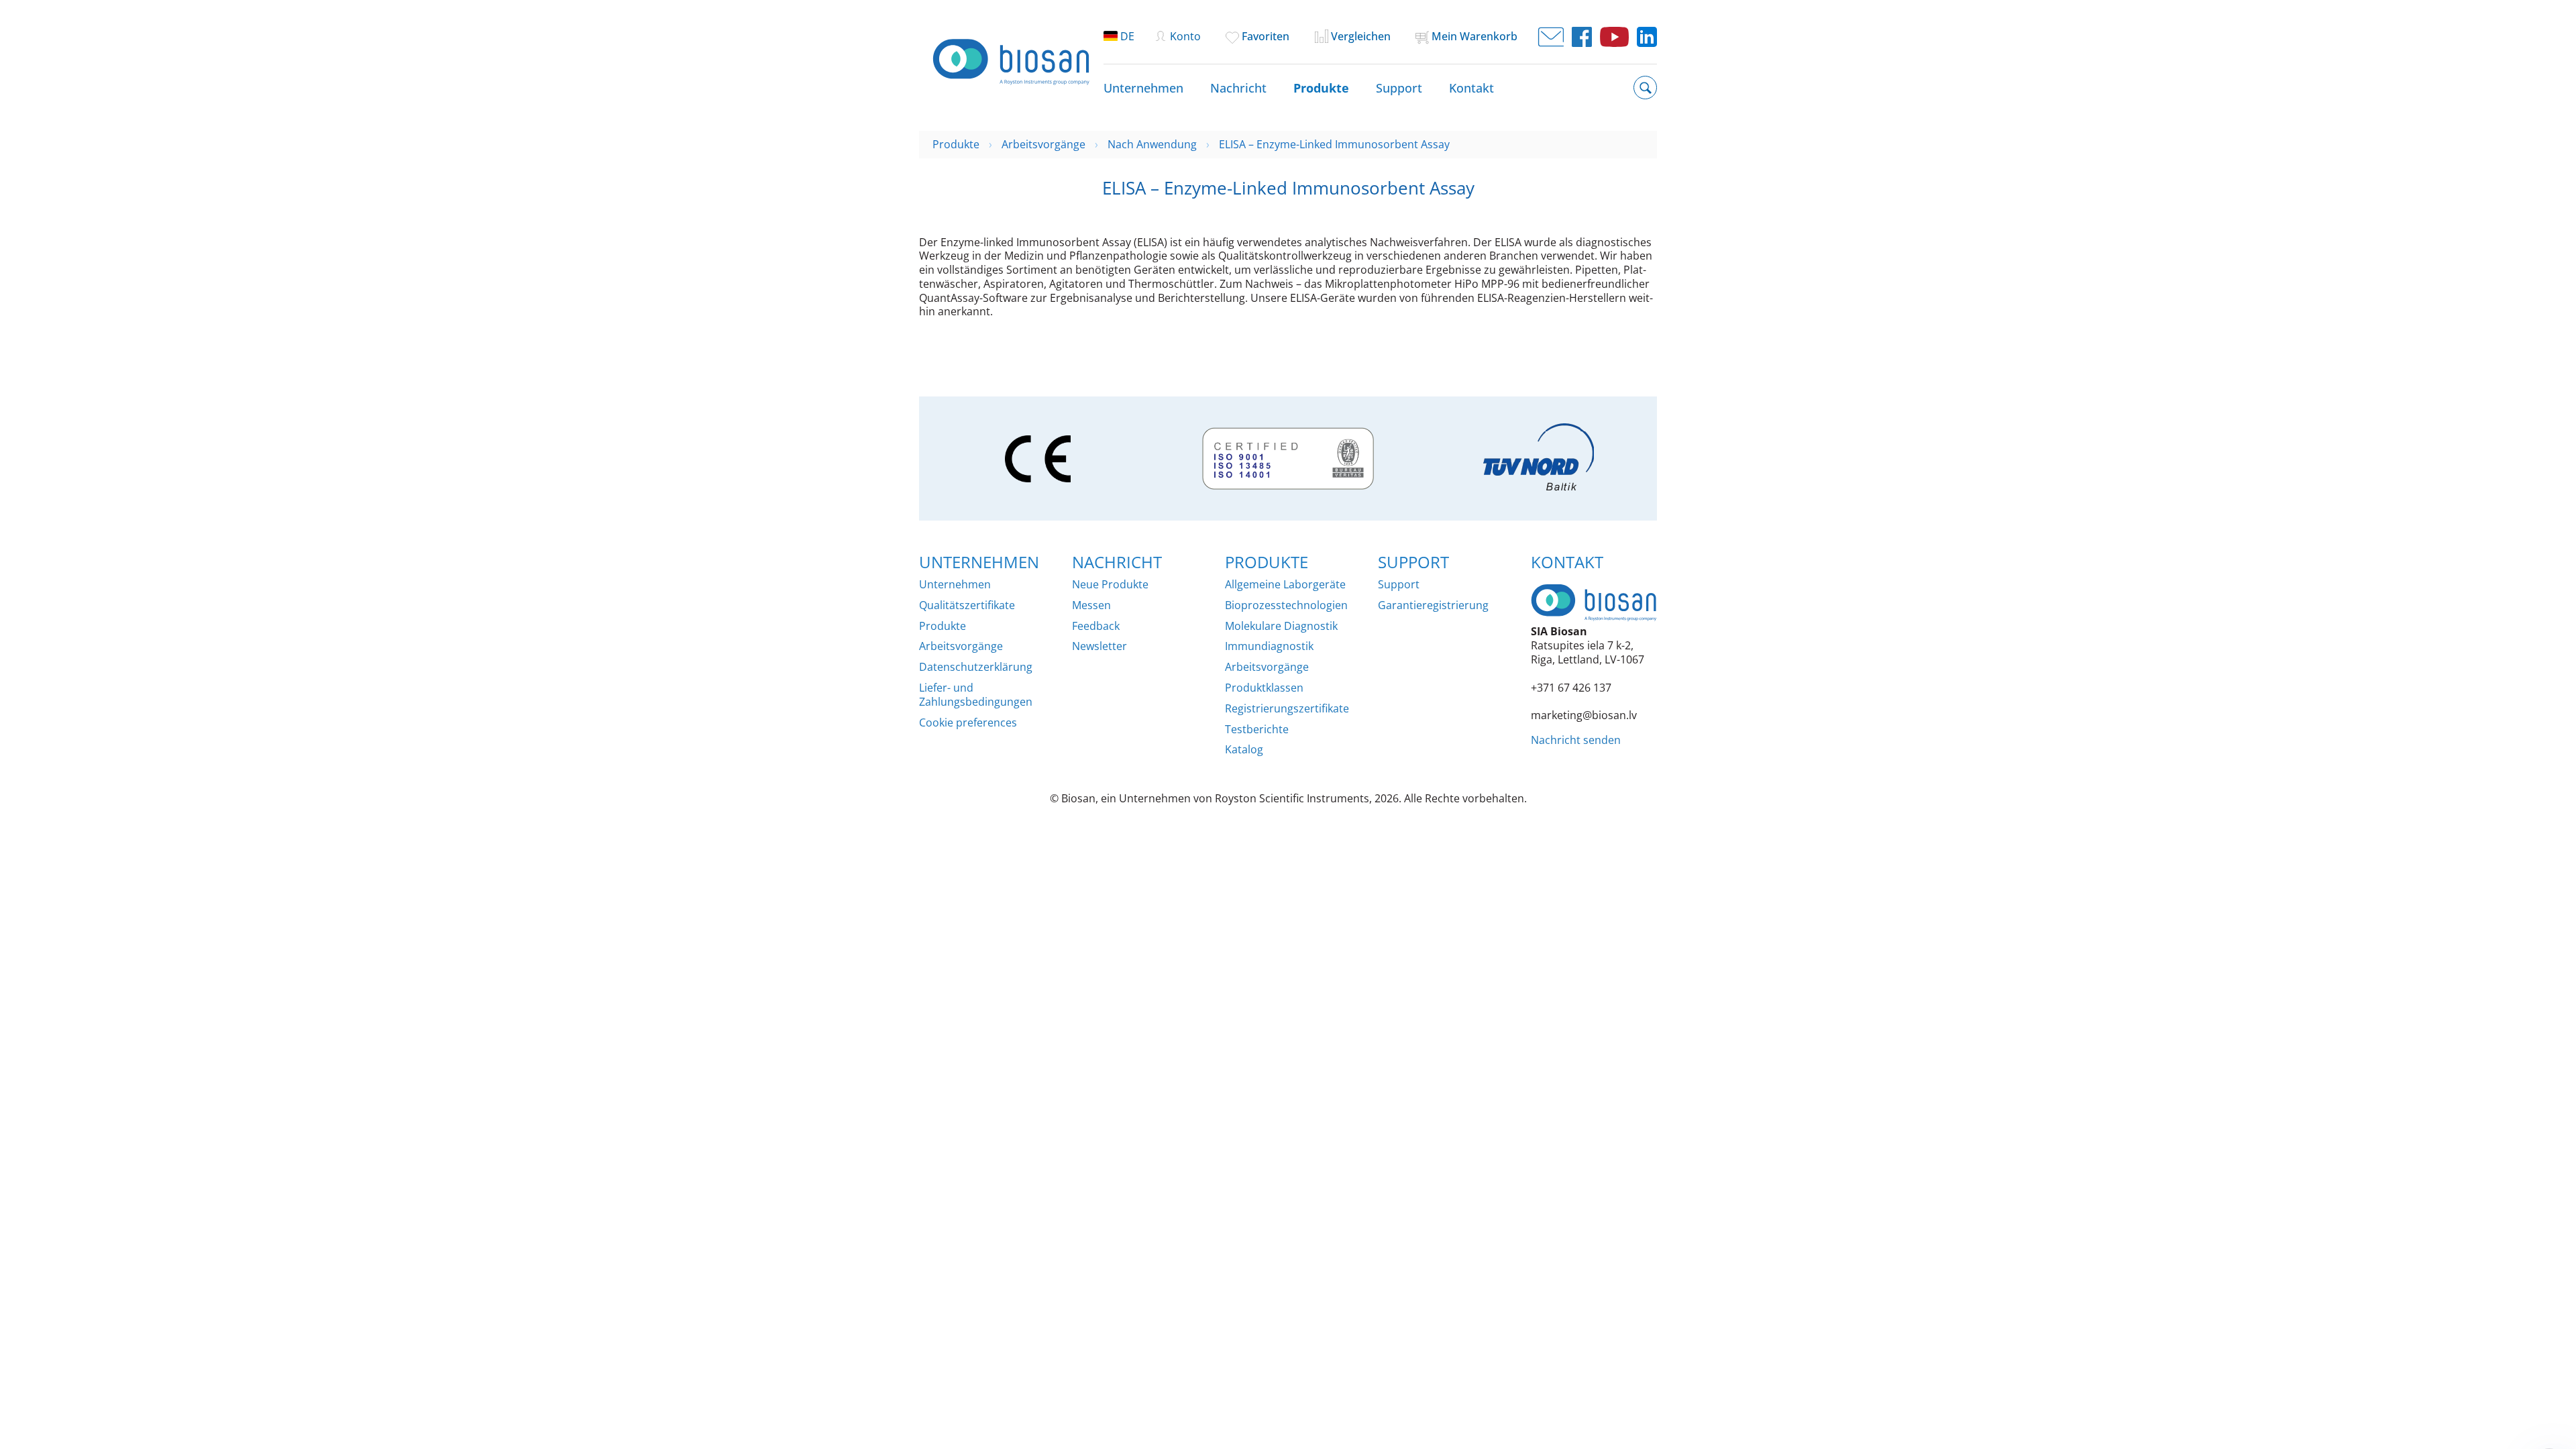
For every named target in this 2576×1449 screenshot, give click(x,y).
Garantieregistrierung (1433, 605)
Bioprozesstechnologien (1286, 605)
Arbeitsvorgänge (961, 646)
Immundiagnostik (1269, 646)
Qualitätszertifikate (967, 605)
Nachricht (1238, 88)
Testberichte (1257, 730)
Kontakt (1471, 88)
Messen (1091, 605)
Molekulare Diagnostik (1281, 626)
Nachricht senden (1576, 740)
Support (1399, 88)
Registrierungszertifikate (1287, 709)
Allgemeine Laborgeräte (1285, 585)
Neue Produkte (1110, 585)
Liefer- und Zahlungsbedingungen (976, 695)
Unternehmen (1143, 88)
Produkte (1321, 88)
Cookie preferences (968, 723)
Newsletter (1099, 646)
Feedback (1096, 626)
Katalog (1244, 750)
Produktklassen (1264, 688)
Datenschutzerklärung (976, 667)
